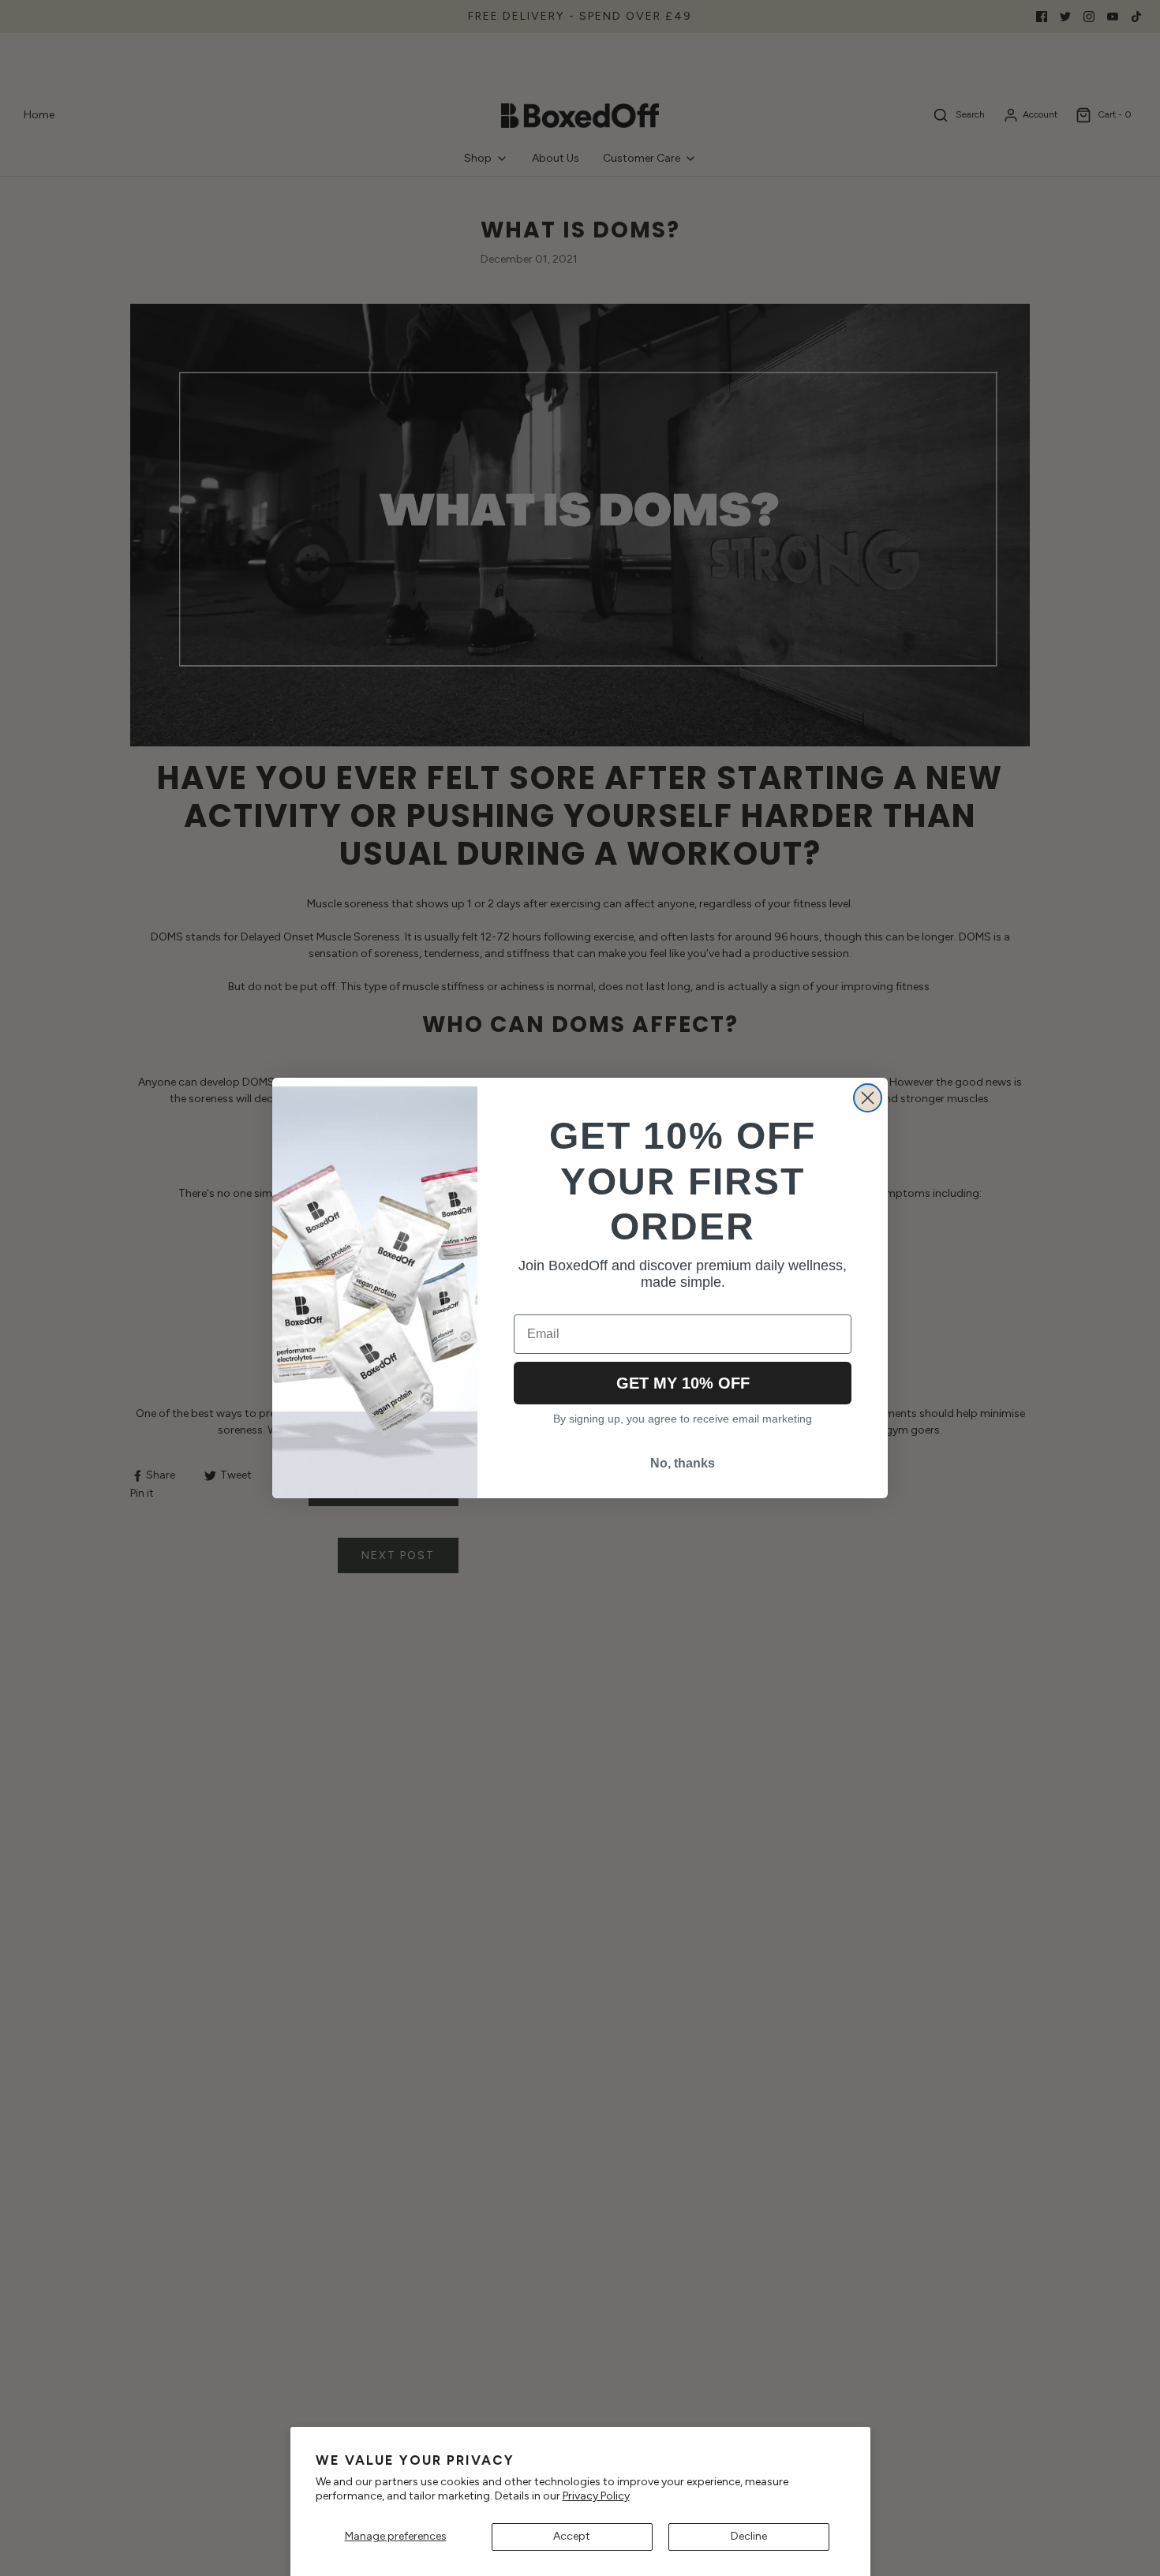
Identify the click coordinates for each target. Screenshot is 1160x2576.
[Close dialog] (868, 1098)
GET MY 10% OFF (683, 1383)
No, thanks (683, 1463)
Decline (749, 2536)
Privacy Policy (596, 2496)
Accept (572, 2536)
